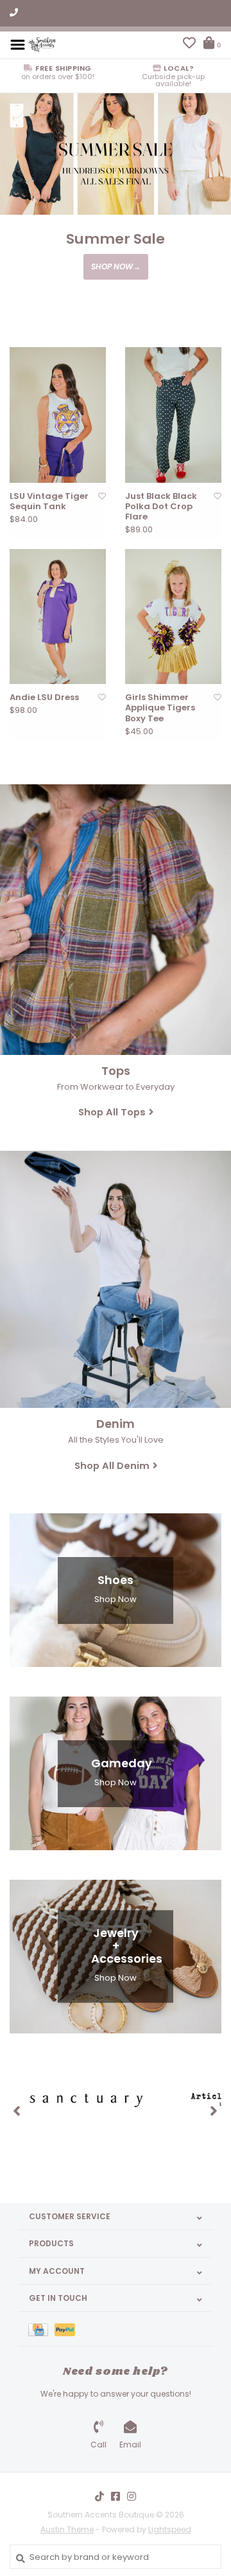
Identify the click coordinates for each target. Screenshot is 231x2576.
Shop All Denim (112, 1465)
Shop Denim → (116, 279)
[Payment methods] (41, 2329)
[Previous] (17, 2111)
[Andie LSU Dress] (58, 617)
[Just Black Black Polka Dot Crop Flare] (173, 415)
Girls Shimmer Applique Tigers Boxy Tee (160, 708)
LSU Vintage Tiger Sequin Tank (49, 502)
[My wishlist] (189, 45)
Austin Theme (67, 2529)
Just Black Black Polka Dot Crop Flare (161, 507)
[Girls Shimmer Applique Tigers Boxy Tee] (173, 617)
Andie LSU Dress (44, 698)
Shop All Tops (112, 1112)
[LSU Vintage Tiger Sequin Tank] (58, 415)
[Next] (214, 2111)
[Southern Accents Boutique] (42, 44)
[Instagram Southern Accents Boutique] (132, 2496)
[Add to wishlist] (102, 496)
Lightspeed (170, 2529)
